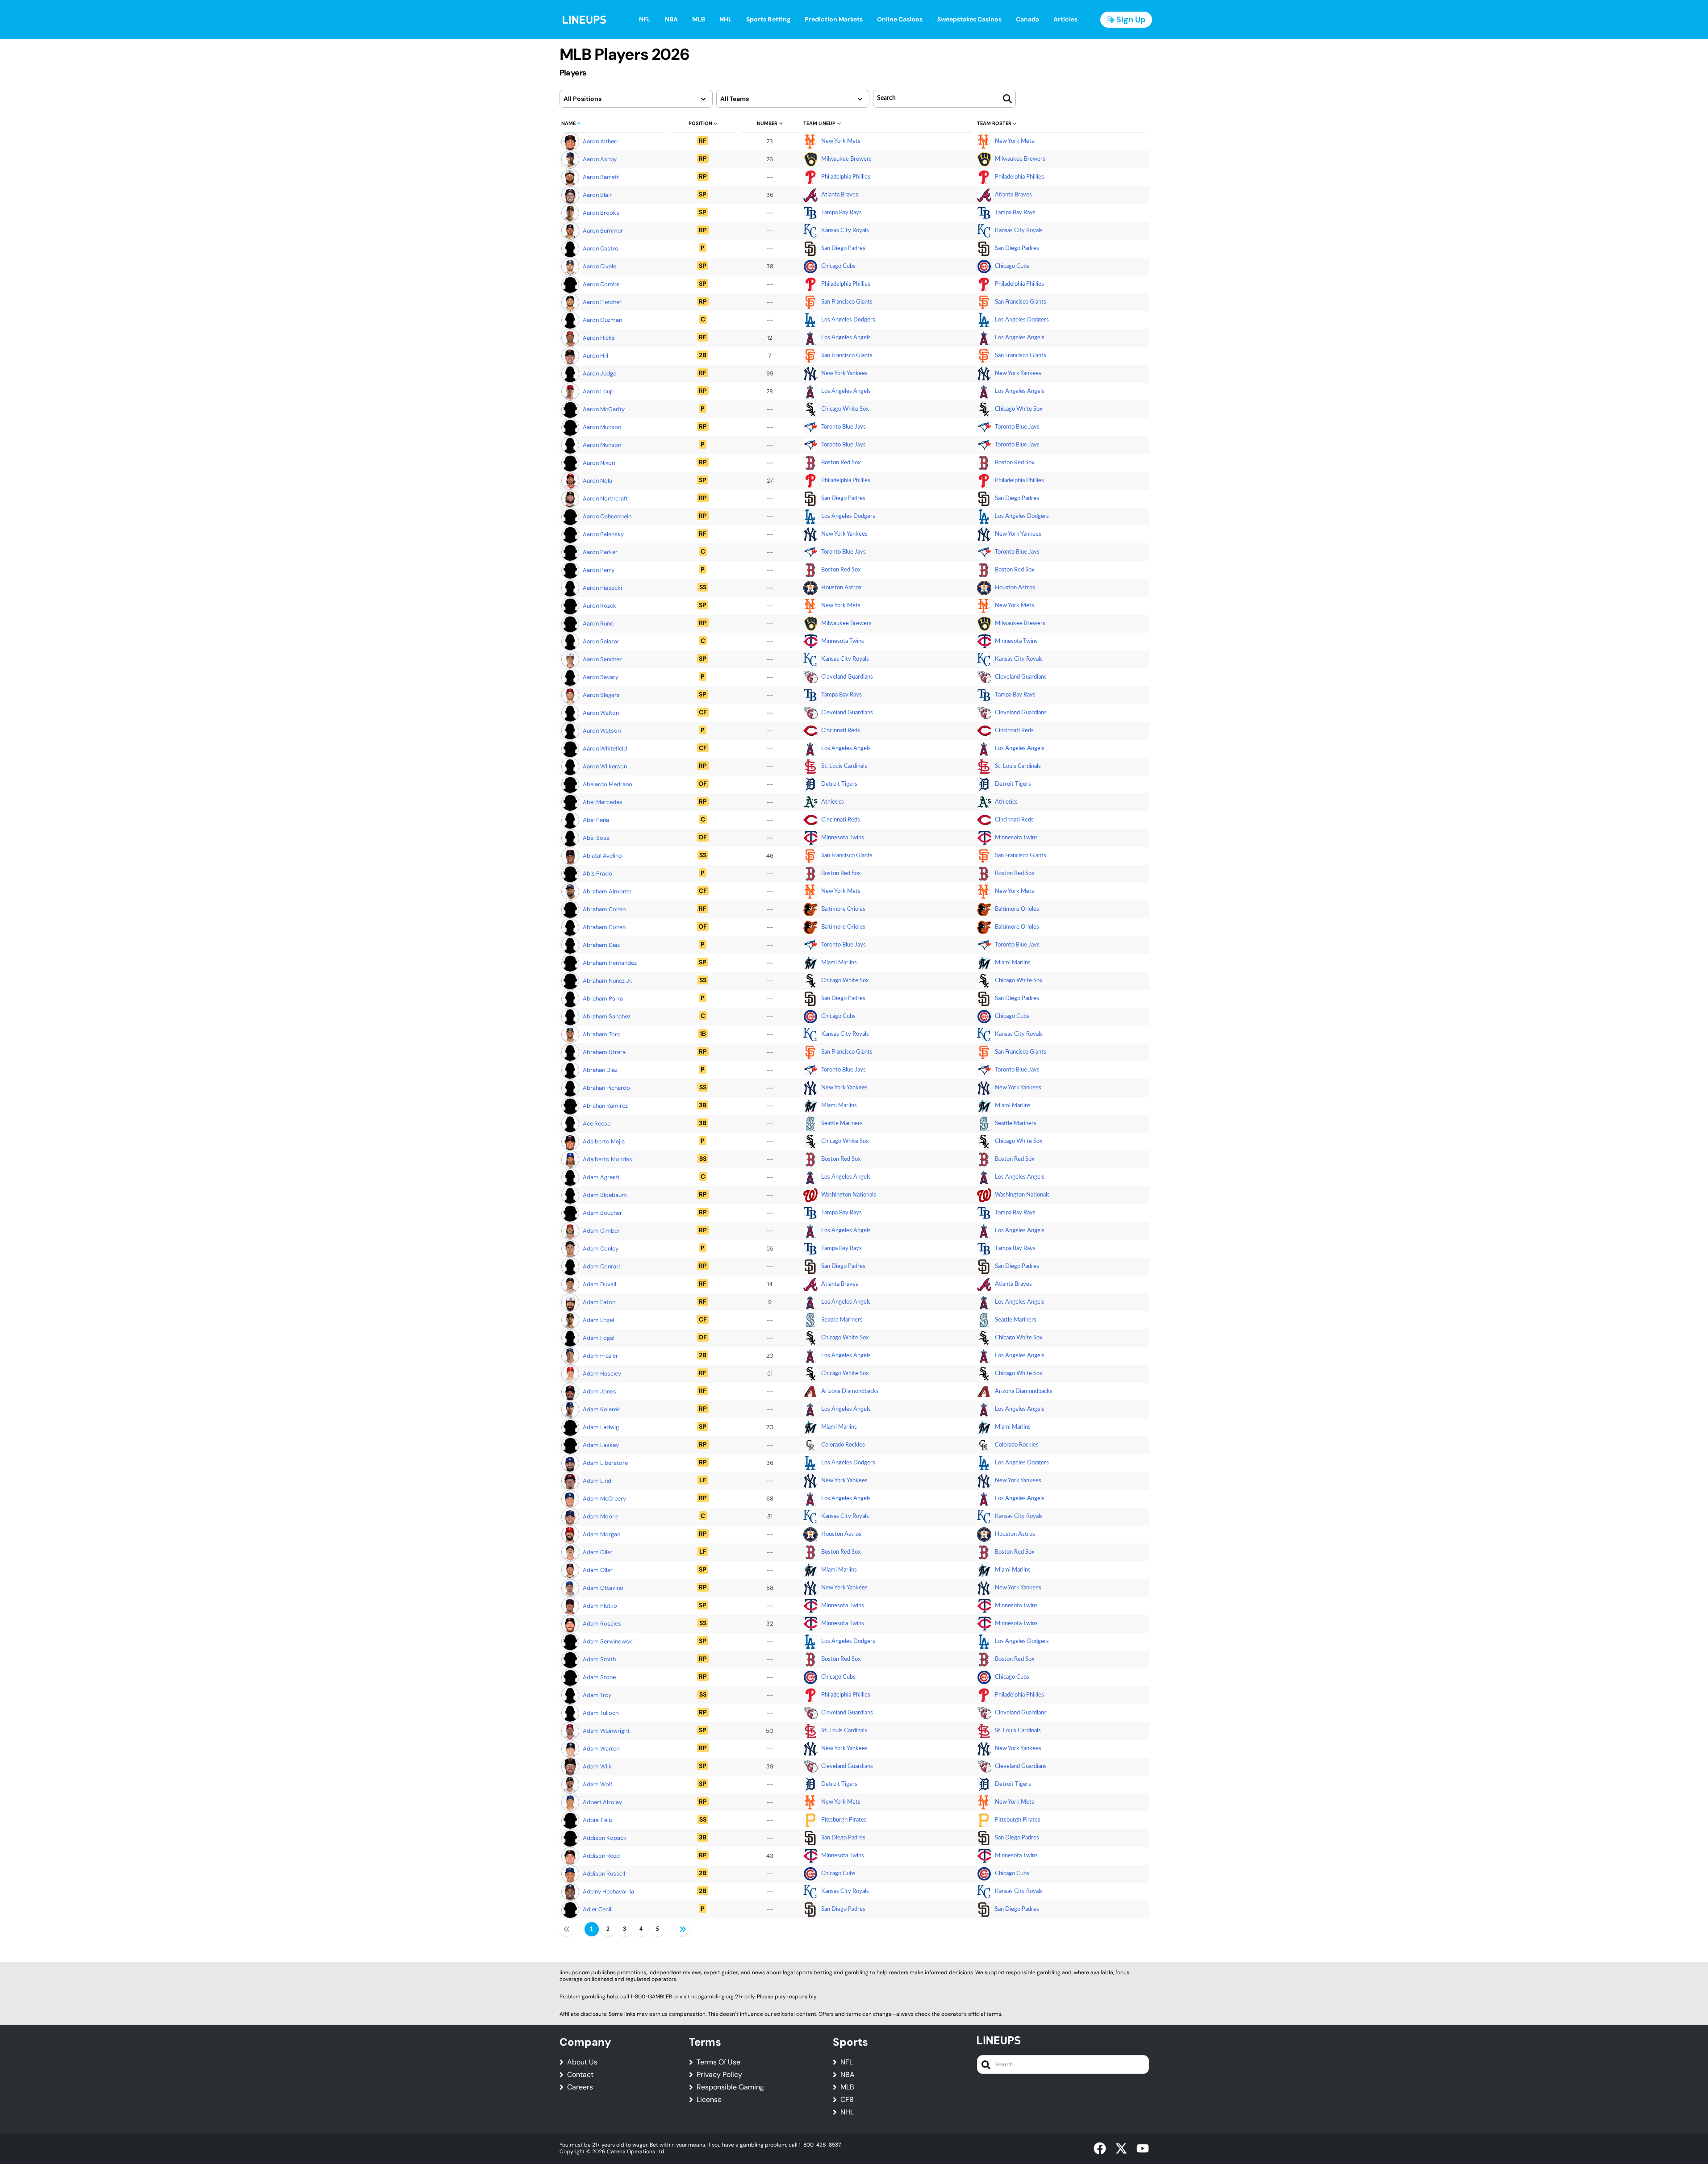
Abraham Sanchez (607, 1016)
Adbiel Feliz (598, 1820)
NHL (847, 2112)
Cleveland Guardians (847, 677)
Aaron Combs (601, 284)
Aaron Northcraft (605, 498)
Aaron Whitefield (605, 748)
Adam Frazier (600, 1356)
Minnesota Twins (843, 641)
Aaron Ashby (600, 159)
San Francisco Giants (847, 302)
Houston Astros (841, 588)
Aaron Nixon (599, 463)
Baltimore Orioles (843, 909)
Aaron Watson (602, 731)
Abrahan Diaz (600, 1070)
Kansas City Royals (845, 231)
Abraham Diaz (601, 945)
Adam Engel (598, 1320)
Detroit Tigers (839, 784)
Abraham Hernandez (610, 963)
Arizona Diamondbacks (850, 1391)
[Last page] (683, 1929)
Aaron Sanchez (602, 659)
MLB (847, 2087)
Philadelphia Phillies (846, 177)
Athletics (833, 802)
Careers (580, 2087)
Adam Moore (600, 1516)
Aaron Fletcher (602, 302)
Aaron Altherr (601, 141)
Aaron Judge (599, 373)
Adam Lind (597, 1481)
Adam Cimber (601, 1231)
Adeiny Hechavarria (608, 1891)
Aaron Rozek (599, 606)
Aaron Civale (599, 266)
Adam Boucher (602, 1213)
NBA (848, 2075)
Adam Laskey (601, 1445)
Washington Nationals (849, 1195)
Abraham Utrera (604, 1052)
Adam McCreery (604, 1499)
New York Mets (841, 141)
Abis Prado (597, 874)
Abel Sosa (596, 838)
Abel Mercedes (603, 802)
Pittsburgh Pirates (844, 1820)
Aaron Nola (597, 481)
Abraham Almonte (607, 891)
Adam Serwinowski (608, 1641)
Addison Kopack (605, 1838)
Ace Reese (597, 1124)
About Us (582, 2062)
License (709, 2100)
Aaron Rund (598, 623)
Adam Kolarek (601, 1409)
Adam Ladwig (601, 1427)
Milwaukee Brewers (846, 159)
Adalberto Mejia (604, 1141)
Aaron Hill (595, 356)
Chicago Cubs (838, 266)
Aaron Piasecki (602, 588)
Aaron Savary (601, 677)
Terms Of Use (718, 2062)
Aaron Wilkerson (605, 766)
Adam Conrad (601, 1266)
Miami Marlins (839, 963)
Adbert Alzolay (602, 1802)
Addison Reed (601, 1856)
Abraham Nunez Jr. (608, 981)
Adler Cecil (597, 1909)
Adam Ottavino (603, 1588)
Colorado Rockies (843, 1445)
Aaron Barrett (601, 177)
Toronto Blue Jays (844, 427)
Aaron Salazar (601, 641)
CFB (847, 2100)
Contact (580, 2075)
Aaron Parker (600, 552)
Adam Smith (599, 1659)
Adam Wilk (597, 1766)
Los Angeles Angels (846, 338)
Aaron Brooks (601, 213)
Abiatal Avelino (602, 856)
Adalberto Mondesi (608, 1159)
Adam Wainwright (606, 1731)
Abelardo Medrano (608, 784)
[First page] (567, 1929)
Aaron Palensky (603, 534)
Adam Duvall (599, 1284)
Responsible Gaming (730, 2087)
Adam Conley (601, 1249)
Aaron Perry (599, 570)
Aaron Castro (601, 248)
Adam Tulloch (601, 1713)
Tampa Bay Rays (841, 213)
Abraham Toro (602, 1034)
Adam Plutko (600, 1606)
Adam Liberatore (605, 1463)
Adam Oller (598, 1552)
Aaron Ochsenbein (607, 516)
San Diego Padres (843, 248)
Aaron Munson (602, 427)
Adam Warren (601, 1749)
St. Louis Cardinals (844, 766)
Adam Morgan (601, 1534)
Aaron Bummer (603, 231)
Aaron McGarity (604, 409)
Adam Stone (599, 1677)
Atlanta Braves (840, 195)
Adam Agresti (601, 1177)
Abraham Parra (603, 999)
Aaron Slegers (601, 695)
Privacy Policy (719, 2075)
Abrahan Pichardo (606, 1088)
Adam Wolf (597, 1784)
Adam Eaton (599, 1302)
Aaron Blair (597, 195)
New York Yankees (844, 373)
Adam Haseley (602, 1374)
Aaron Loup (598, 391)
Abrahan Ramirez (605, 1106)
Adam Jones (599, 1391)
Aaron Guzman (602, 320)
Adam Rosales (602, 1624)
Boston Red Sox (841, 463)
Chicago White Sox (845, 409)
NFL (847, 2062)
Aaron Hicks (599, 338)
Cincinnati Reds (841, 731)
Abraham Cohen (604, 909)
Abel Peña (596, 820)
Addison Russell (604, 1874)
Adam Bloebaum (605, 1195)
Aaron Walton (601, 713)
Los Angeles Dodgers (848, 320)
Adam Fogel (599, 1338)
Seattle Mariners (842, 1124)
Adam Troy (597, 1695)
